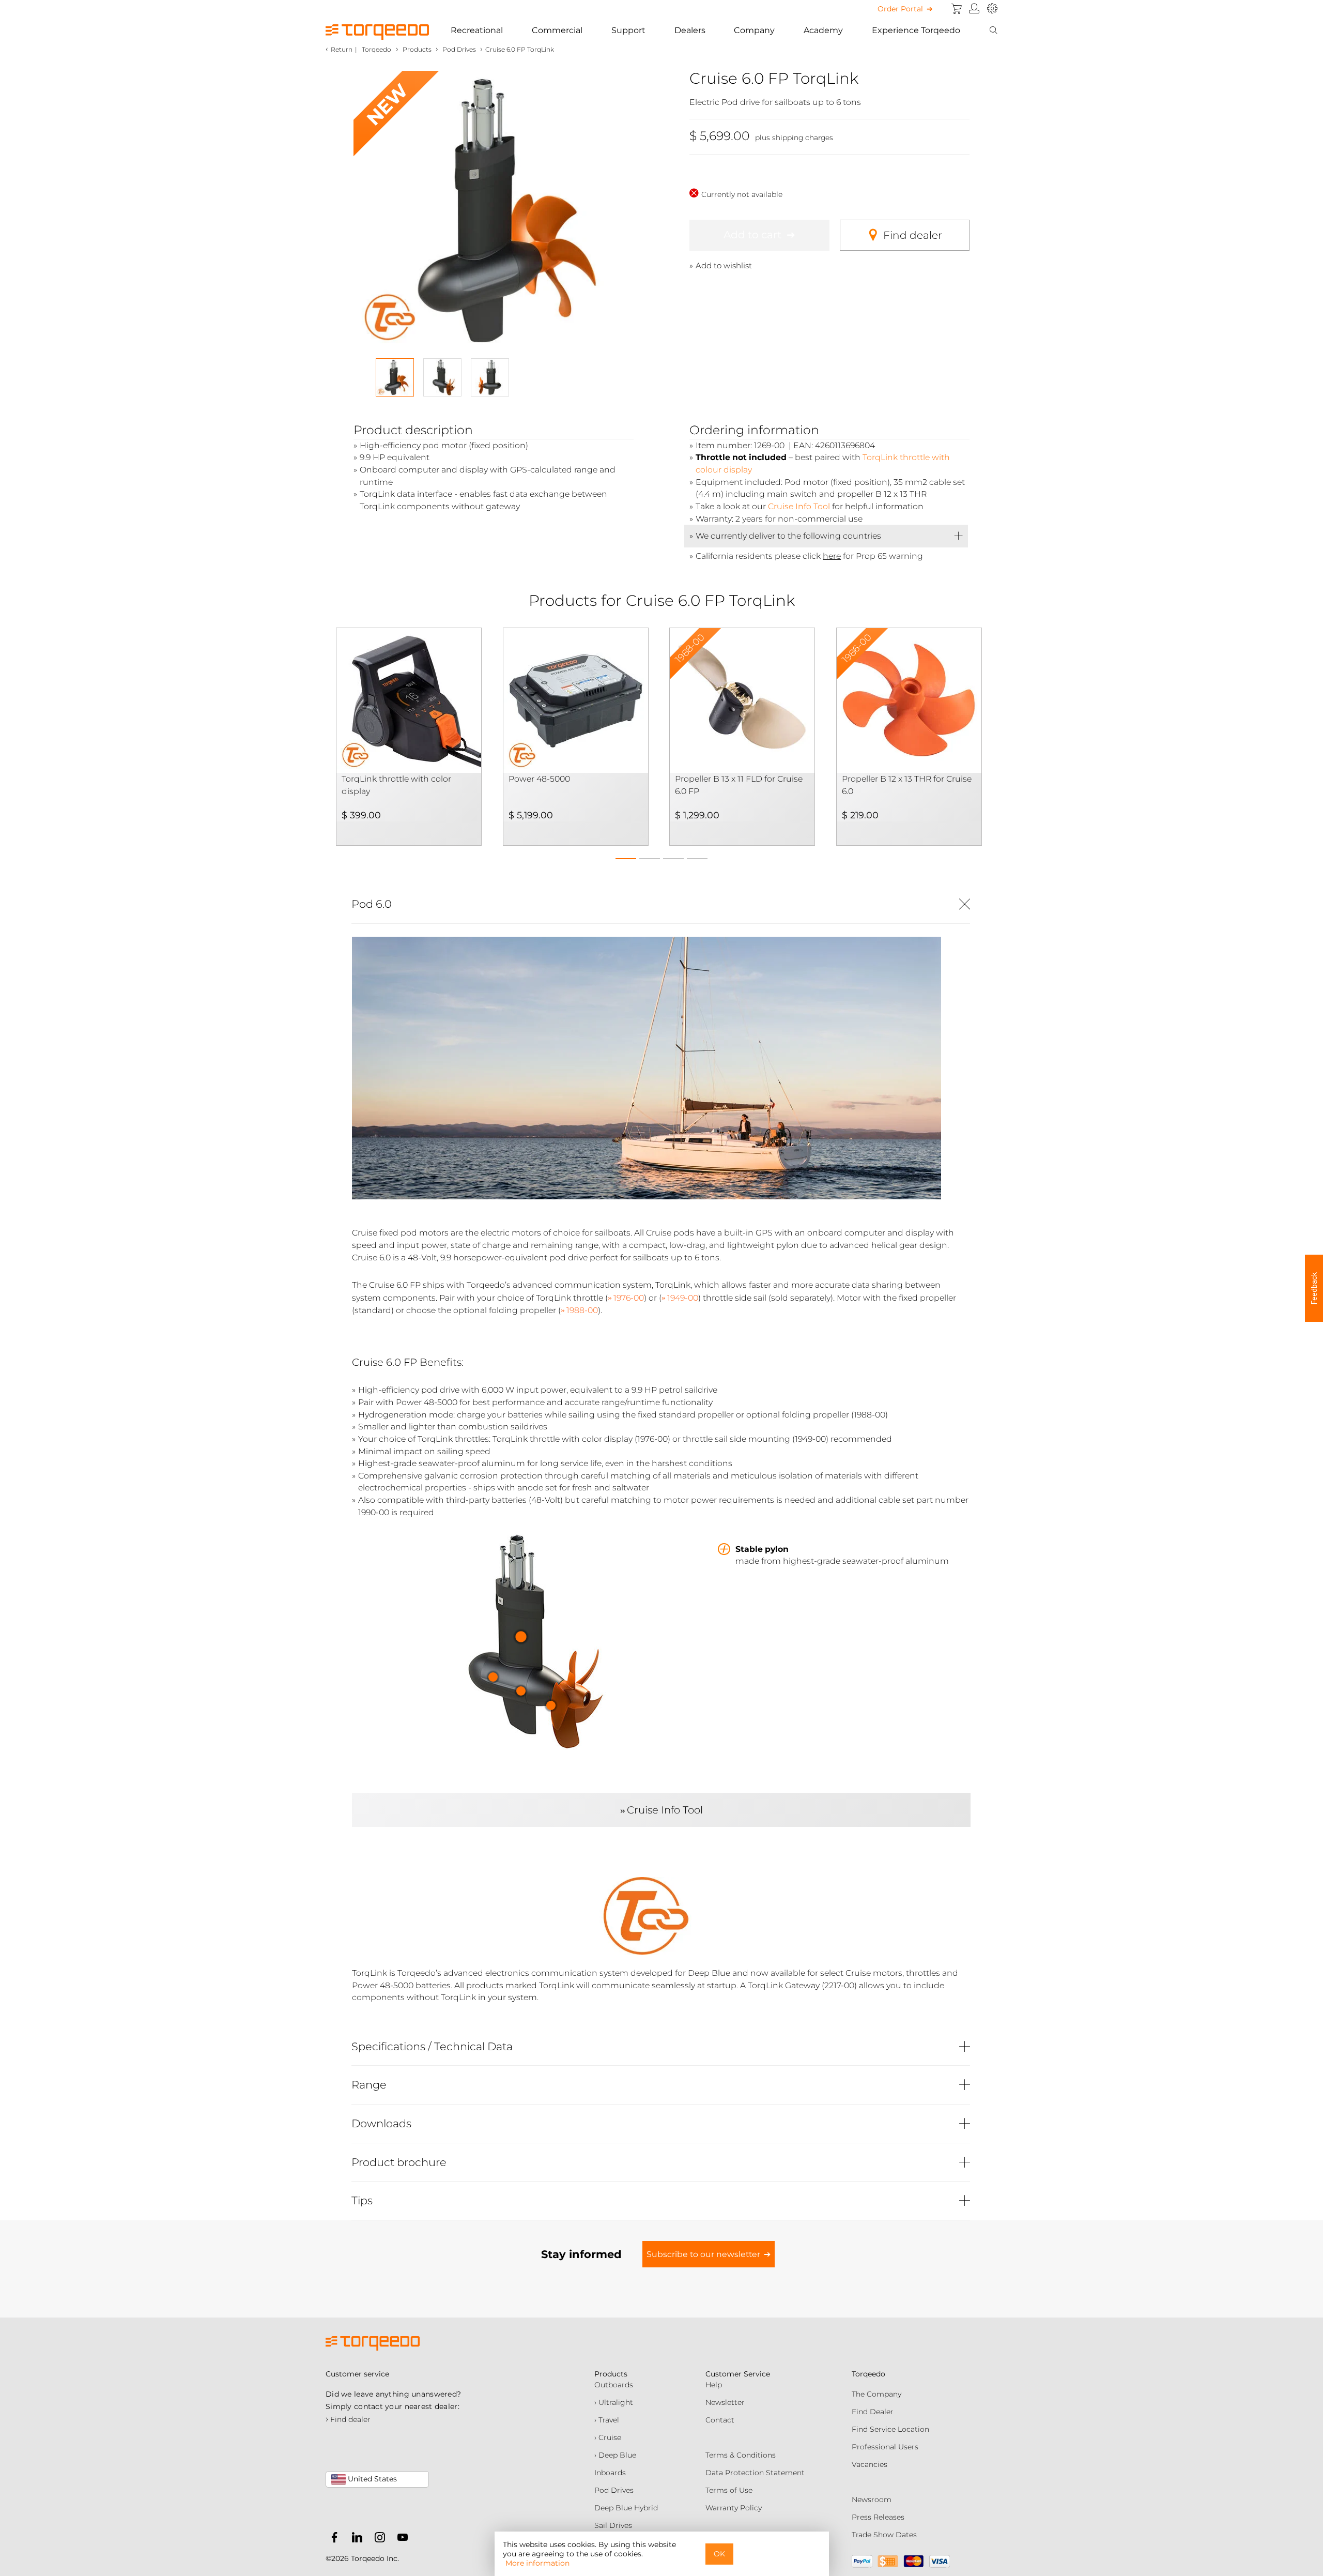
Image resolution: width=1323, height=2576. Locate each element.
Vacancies (870, 2464)
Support (628, 30)
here (832, 556)
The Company (876, 2394)
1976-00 (629, 1298)
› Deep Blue (615, 2455)
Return (342, 49)
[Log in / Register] (974, 9)
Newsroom (872, 2499)
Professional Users (885, 2447)
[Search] (993, 31)
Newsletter (725, 2402)
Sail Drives (613, 2525)
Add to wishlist (724, 265)
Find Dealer (873, 2412)
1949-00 (683, 1298)
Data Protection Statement (755, 2473)
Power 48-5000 (539, 779)
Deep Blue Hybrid (626, 2508)
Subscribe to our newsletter (703, 2254)
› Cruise (608, 2437)
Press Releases (878, 2517)
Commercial (557, 30)
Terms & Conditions (741, 2455)
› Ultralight (614, 2402)
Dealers (690, 30)
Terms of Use (729, 2490)
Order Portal (900, 9)
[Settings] (992, 9)
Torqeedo (376, 49)
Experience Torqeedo (916, 30)
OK (719, 2554)
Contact (720, 2420)
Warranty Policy (734, 2508)
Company (754, 30)
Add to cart (752, 235)
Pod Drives (614, 2490)
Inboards (610, 2473)
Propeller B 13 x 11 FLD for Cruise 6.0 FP (739, 785)
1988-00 (582, 1310)
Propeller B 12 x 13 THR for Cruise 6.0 (907, 785)
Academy (823, 30)
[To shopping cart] (957, 9)
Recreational (477, 30)
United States (371, 2479)
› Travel (607, 2420)
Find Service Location (890, 2429)
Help (714, 2385)
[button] (626, 856)
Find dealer (913, 235)
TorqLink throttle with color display (396, 785)
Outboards (614, 2385)
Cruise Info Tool (799, 506)
